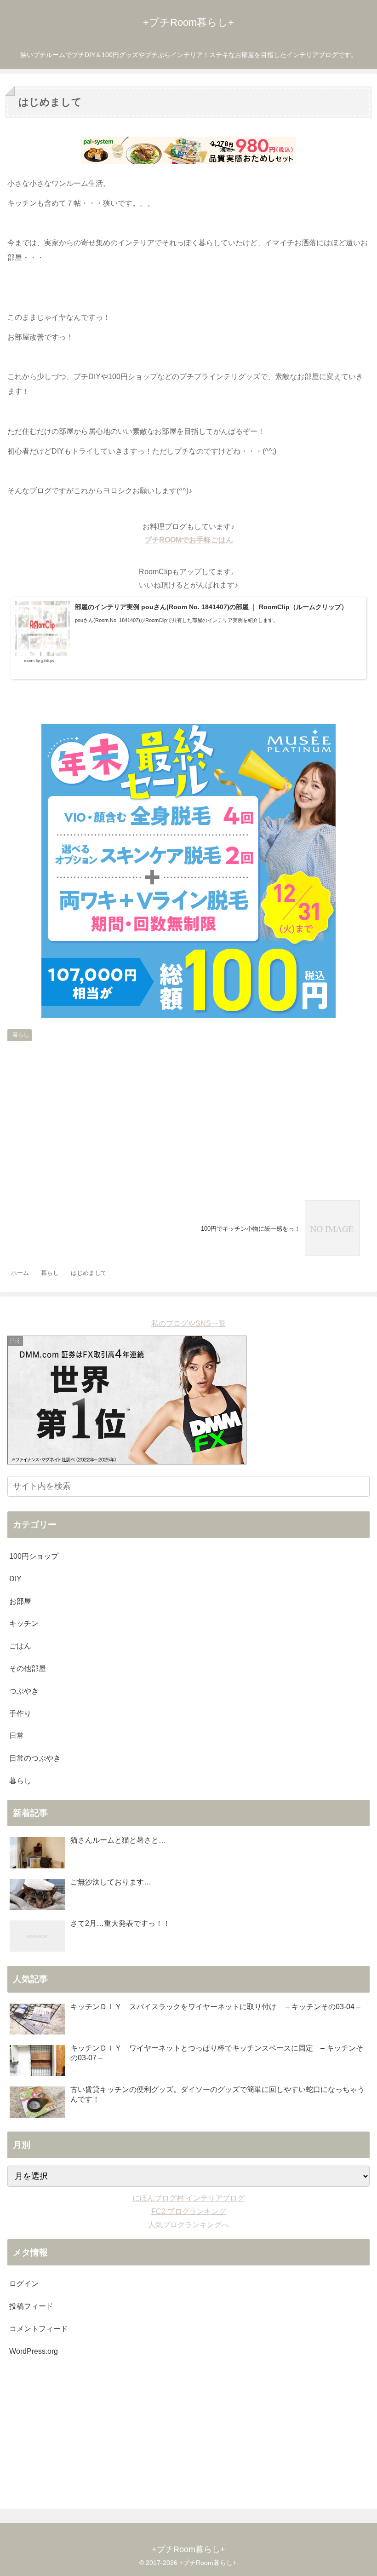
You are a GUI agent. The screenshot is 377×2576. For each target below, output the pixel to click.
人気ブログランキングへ (188, 2225)
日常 (17, 1736)
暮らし (21, 1035)
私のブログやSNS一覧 (188, 1323)
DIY (15, 1579)
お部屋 (20, 1601)
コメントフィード (39, 2329)
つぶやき (24, 1691)
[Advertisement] (188, 1114)
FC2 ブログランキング (189, 2211)
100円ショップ (34, 1556)
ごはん (20, 1646)
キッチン (24, 1623)
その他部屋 (28, 1668)
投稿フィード (31, 2306)
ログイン (24, 2284)
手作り (20, 1714)
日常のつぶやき (35, 1758)
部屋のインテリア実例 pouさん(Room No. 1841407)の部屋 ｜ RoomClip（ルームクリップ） (211, 607)
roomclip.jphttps (39, 661)
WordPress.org (34, 2351)
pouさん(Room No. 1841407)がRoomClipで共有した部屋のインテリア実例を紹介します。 (177, 620)
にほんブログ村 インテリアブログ (188, 2198)
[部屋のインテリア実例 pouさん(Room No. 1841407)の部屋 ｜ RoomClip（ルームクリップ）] (42, 630)
